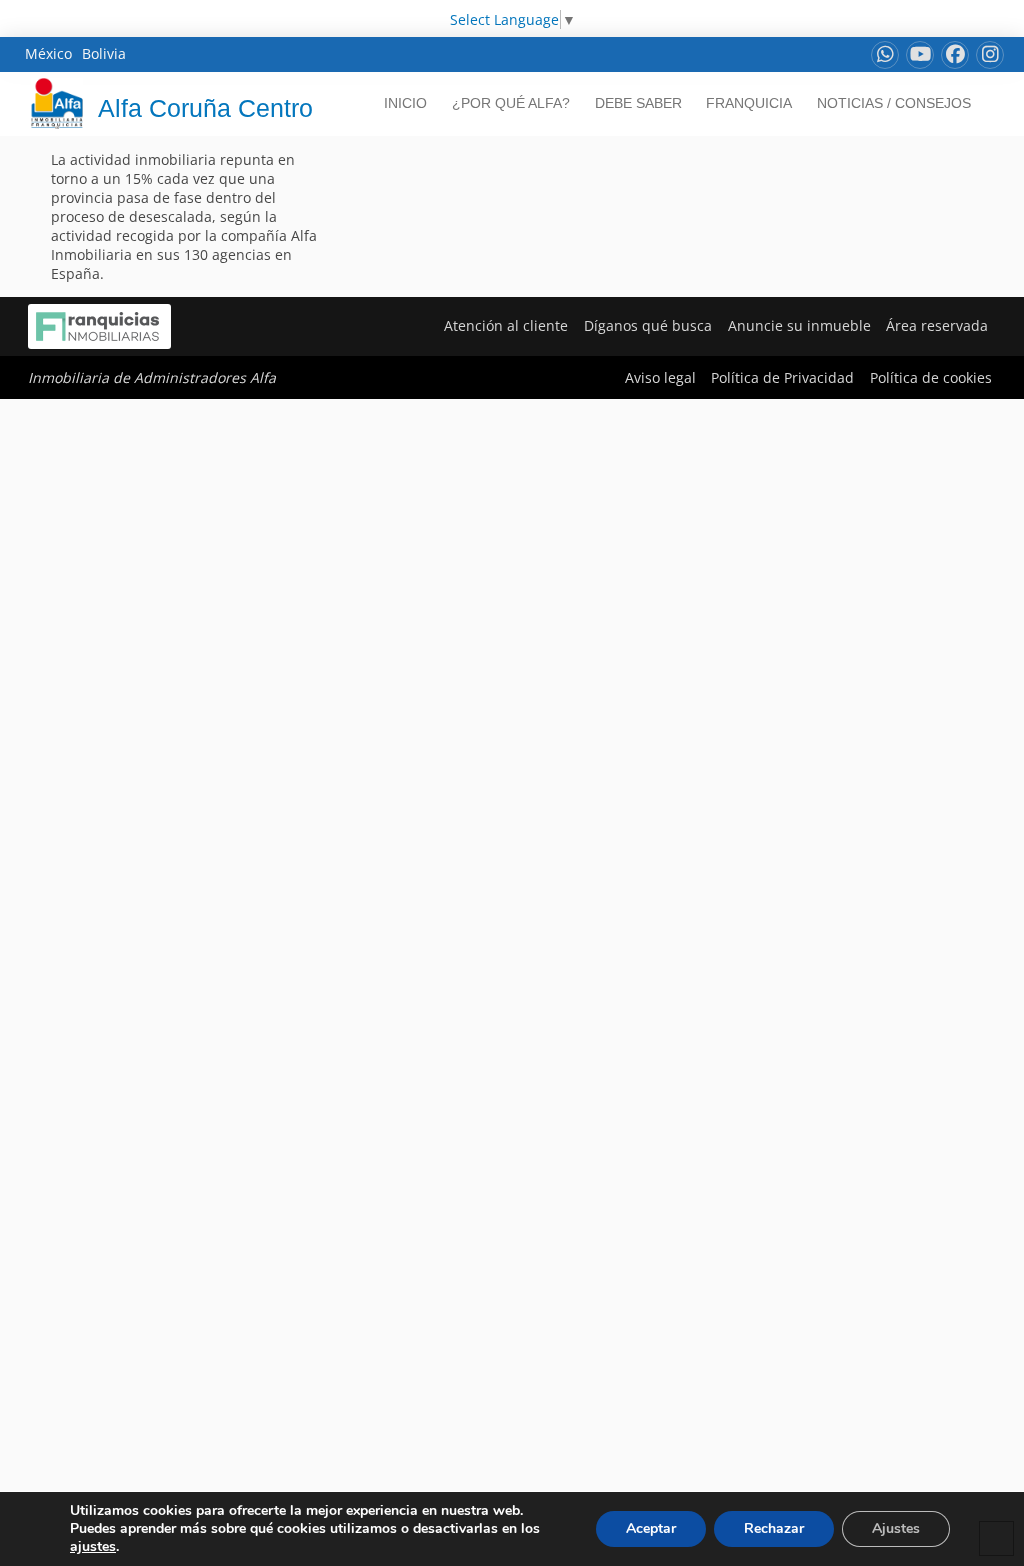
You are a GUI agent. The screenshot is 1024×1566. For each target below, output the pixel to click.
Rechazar (774, 1528)
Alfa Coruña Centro (205, 108)
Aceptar (651, 1528)
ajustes (93, 1547)
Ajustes (896, 1528)
